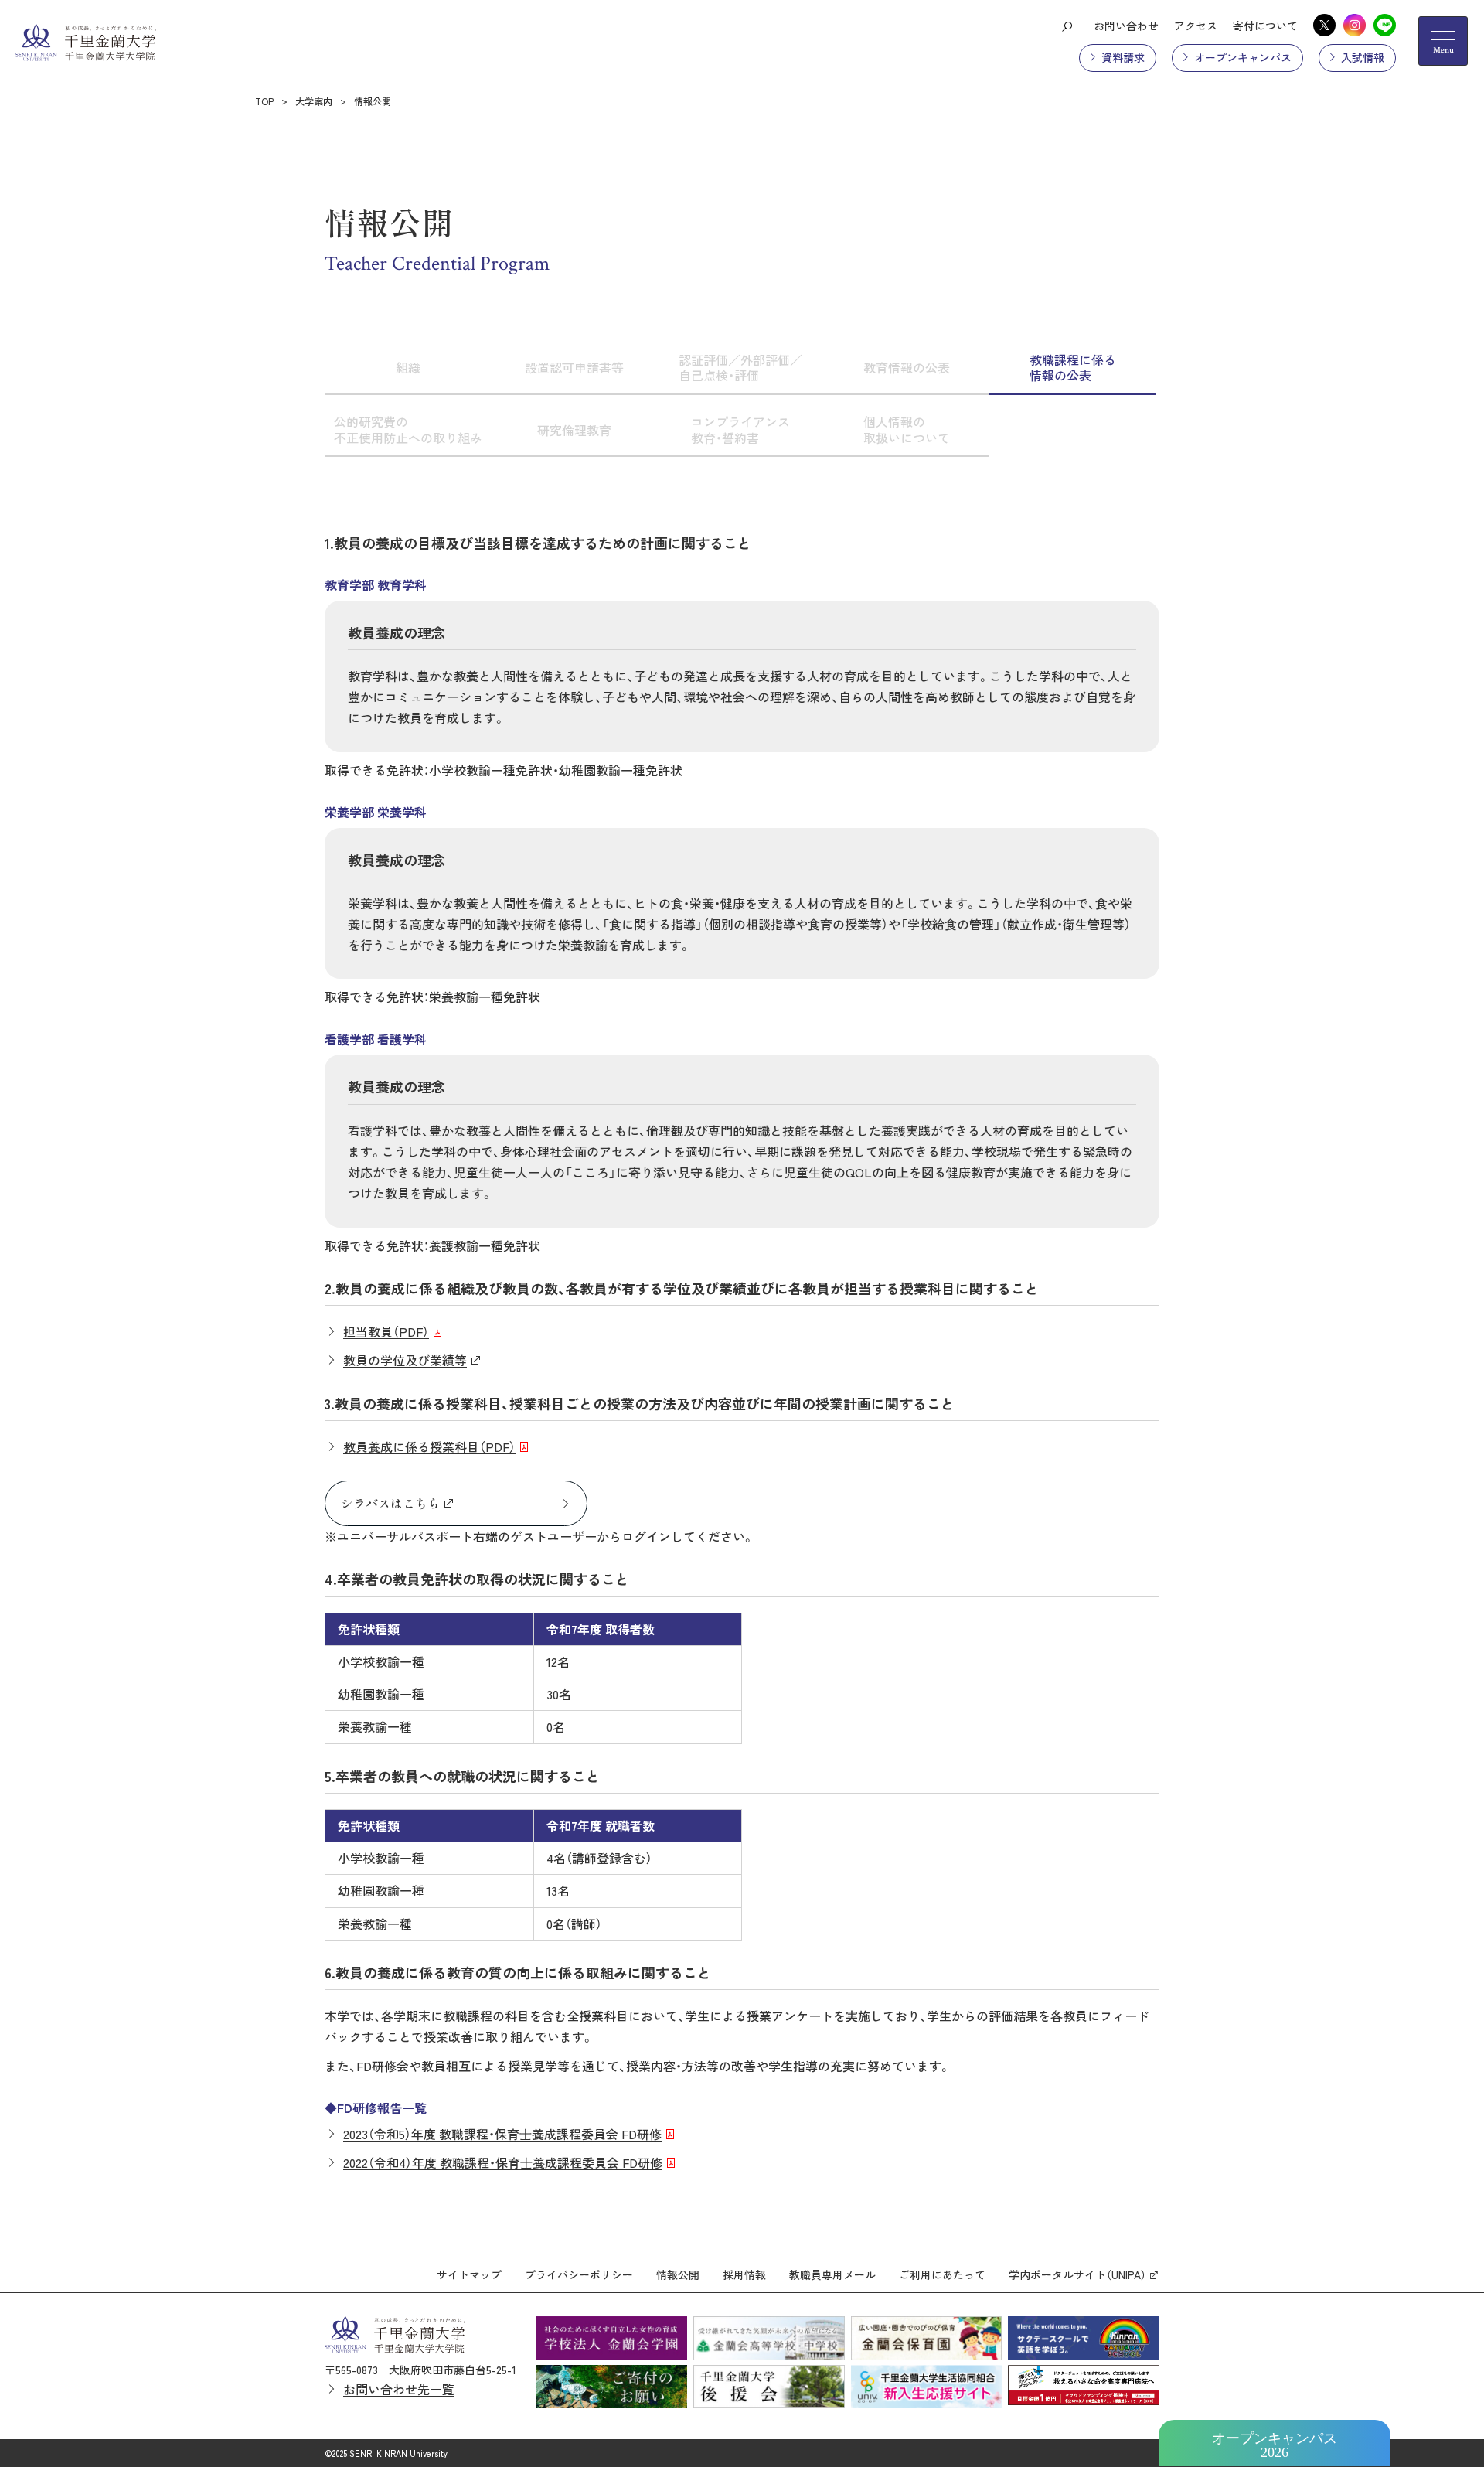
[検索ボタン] (1067, 26)
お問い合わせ (1126, 26)
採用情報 (744, 2274)
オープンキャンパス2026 (1275, 2445)
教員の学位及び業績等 (405, 1360)
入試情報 (1363, 57)
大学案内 (314, 101)
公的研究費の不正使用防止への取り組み (408, 429)
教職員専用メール (832, 2274)
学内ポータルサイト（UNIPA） (1077, 2274)
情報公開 (678, 2274)
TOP (264, 101)
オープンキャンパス (1243, 57)
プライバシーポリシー (579, 2274)
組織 (408, 367)
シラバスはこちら (390, 1503)
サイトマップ (469, 2274)
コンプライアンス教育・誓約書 (740, 429)
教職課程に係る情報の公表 (1073, 368)
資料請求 (1123, 57)
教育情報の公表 (907, 367)
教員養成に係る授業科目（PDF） (429, 1446)
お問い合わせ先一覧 (399, 2389)
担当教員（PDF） (386, 1331)
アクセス (1196, 26)
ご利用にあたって (942, 2274)
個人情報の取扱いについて (907, 429)
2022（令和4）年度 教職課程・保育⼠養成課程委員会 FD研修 (503, 2162)
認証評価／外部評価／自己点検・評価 (740, 368)
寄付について (1265, 26)
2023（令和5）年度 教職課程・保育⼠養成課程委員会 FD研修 (502, 2134)
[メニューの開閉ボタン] (1443, 41)
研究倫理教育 (574, 430)
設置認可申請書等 (574, 367)
